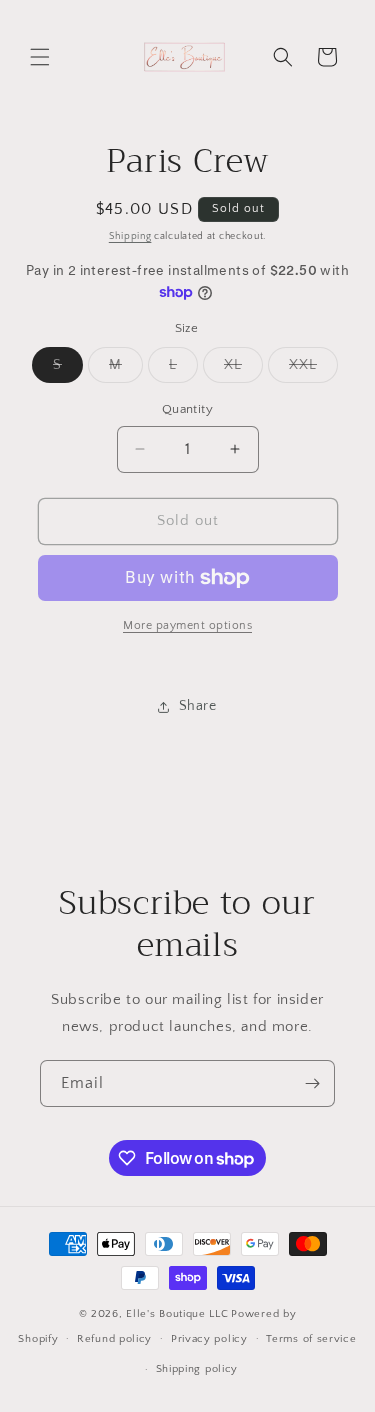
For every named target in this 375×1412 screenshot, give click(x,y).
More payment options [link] (187, 625)
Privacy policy (209, 1339)
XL (243, 369)
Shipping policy (197, 1369)
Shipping (130, 236)
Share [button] (198, 706)
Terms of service (311, 1339)
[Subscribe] (312, 1083)
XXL (313, 369)
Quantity (187, 409)
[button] (40, 57)
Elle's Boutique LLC (177, 1314)
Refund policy (114, 1339)
